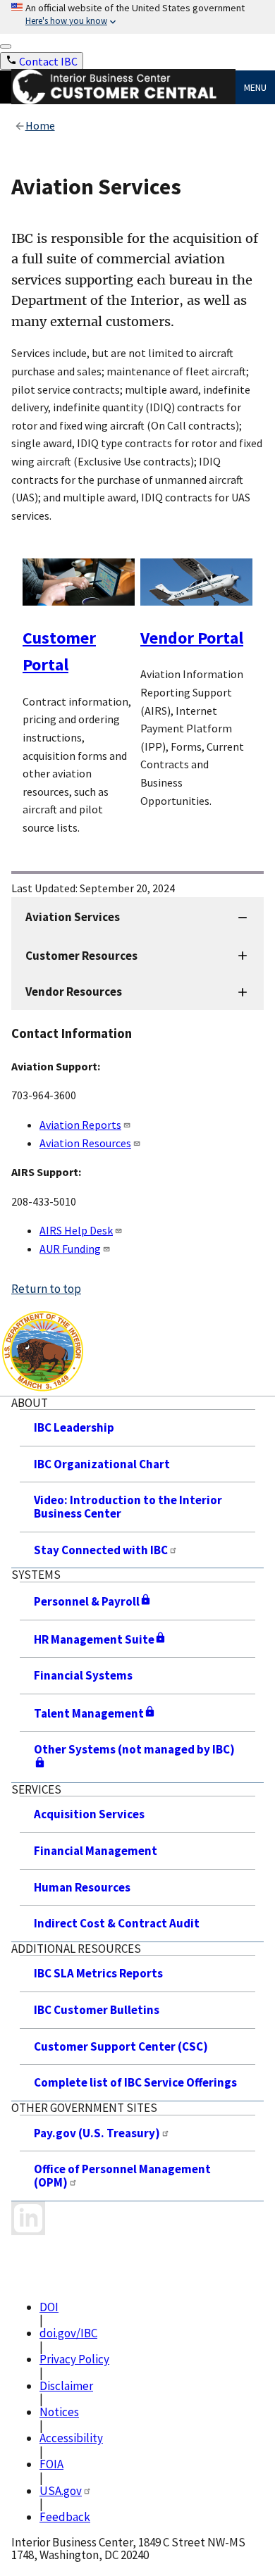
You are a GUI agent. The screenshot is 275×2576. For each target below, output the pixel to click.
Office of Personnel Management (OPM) (122, 2176)
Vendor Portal (192, 638)
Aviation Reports (80, 1125)
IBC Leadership (74, 1427)
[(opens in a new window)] (28, 2218)
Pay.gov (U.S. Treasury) (97, 2133)
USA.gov (61, 2491)
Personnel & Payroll (87, 1601)
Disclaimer (66, 2386)
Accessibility (71, 2438)
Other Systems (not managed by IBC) (134, 1749)
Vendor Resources (74, 992)
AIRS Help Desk (76, 1230)
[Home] (123, 100)
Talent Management (89, 1713)
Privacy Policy (74, 2359)
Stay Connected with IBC (101, 1550)
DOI (49, 2307)
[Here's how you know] (137, 17)
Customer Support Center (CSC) (121, 2046)
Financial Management (96, 1851)
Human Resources (82, 1887)
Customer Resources (81, 956)
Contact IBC (48, 61)
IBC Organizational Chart (102, 1464)
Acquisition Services (89, 1814)
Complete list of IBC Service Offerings (135, 2082)
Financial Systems (83, 1675)
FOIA (51, 2464)
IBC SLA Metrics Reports (98, 1973)
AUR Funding (70, 1249)
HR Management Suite (94, 1639)
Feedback (65, 2517)
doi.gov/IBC (68, 2333)
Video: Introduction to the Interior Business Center (128, 1507)
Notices (59, 2412)
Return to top (46, 1289)
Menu (255, 87)
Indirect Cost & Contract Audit (117, 1923)
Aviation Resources (85, 1143)
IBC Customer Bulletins (97, 2010)
